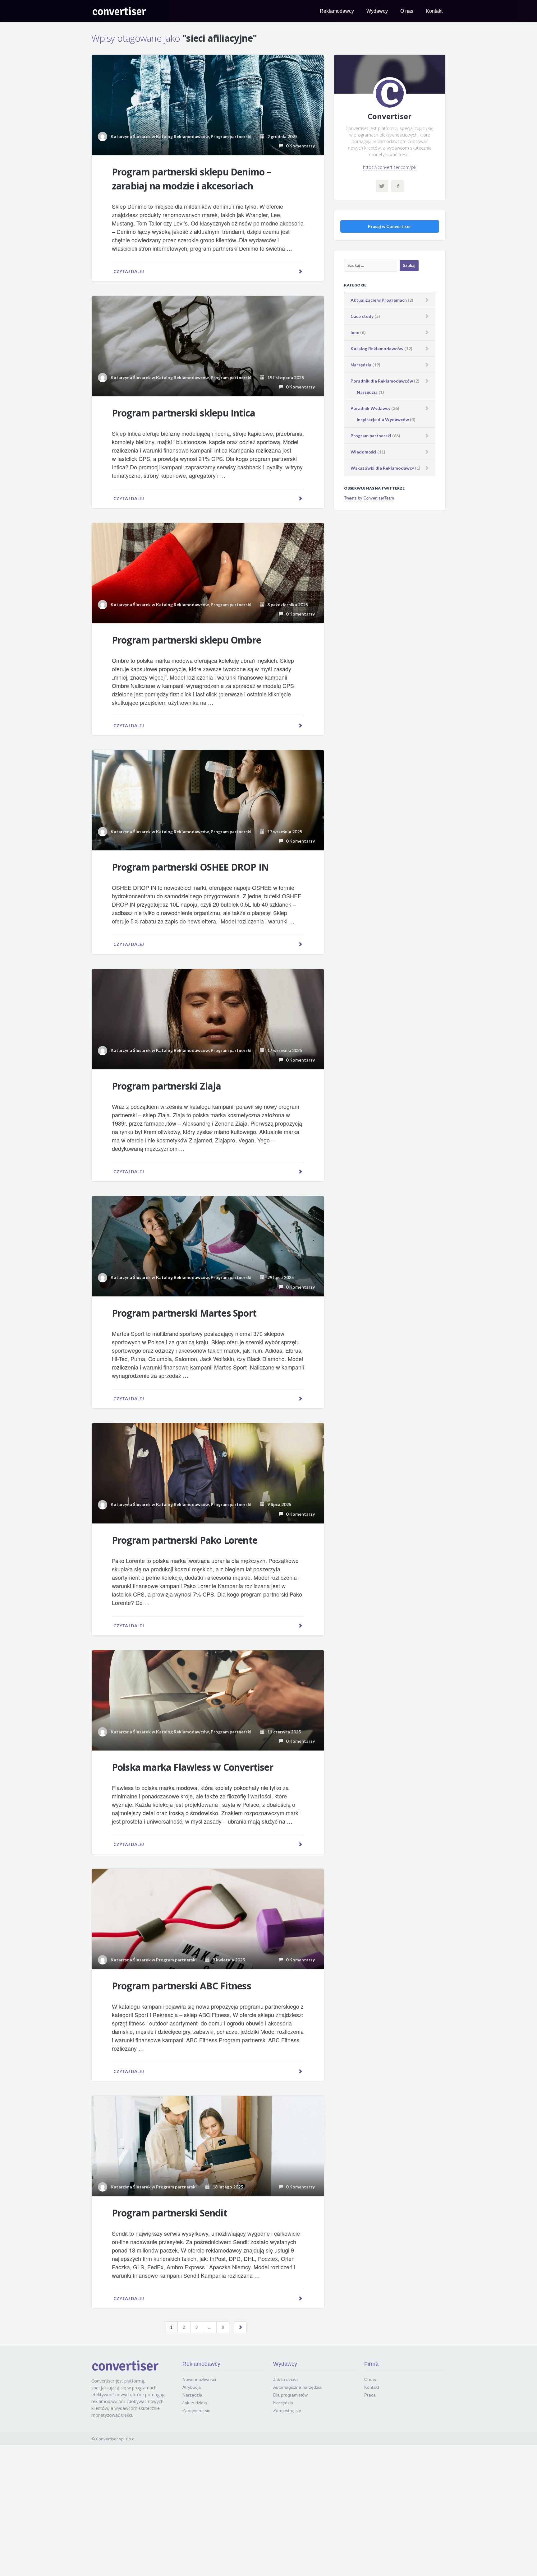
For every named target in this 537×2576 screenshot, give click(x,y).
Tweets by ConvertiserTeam (369, 498)
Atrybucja (192, 2387)
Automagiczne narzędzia (297, 2387)
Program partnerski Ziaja (167, 1086)
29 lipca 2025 (279, 1277)
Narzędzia (361, 365)
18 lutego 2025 (226, 2187)
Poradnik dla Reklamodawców (382, 381)
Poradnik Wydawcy (370, 408)
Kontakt (434, 11)
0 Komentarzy (299, 146)
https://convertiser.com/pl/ (390, 167)
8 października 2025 (286, 604)
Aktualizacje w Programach (379, 300)
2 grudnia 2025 (281, 136)
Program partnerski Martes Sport (184, 1313)
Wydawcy (377, 11)
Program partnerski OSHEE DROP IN (190, 867)
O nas (407, 11)
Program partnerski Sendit (170, 2213)
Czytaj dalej (129, 271)
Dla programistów (290, 2395)
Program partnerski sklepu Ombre (186, 640)
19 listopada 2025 (284, 377)
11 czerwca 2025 (283, 1732)
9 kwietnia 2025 (227, 1960)
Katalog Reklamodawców (182, 136)
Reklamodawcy (337, 11)
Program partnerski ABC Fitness (181, 1986)
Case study (362, 316)
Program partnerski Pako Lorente (185, 1540)
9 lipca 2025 (278, 1504)
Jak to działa (195, 2403)
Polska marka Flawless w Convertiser (193, 1767)
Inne (355, 332)
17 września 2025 (283, 832)
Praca (370, 2395)
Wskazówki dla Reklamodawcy (382, 468)
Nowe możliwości (199, 2379)
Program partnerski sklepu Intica (184, 413)
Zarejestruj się (196, 2411)
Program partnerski (231, 136)
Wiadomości (363, 452)
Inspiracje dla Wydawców (383, 419)
